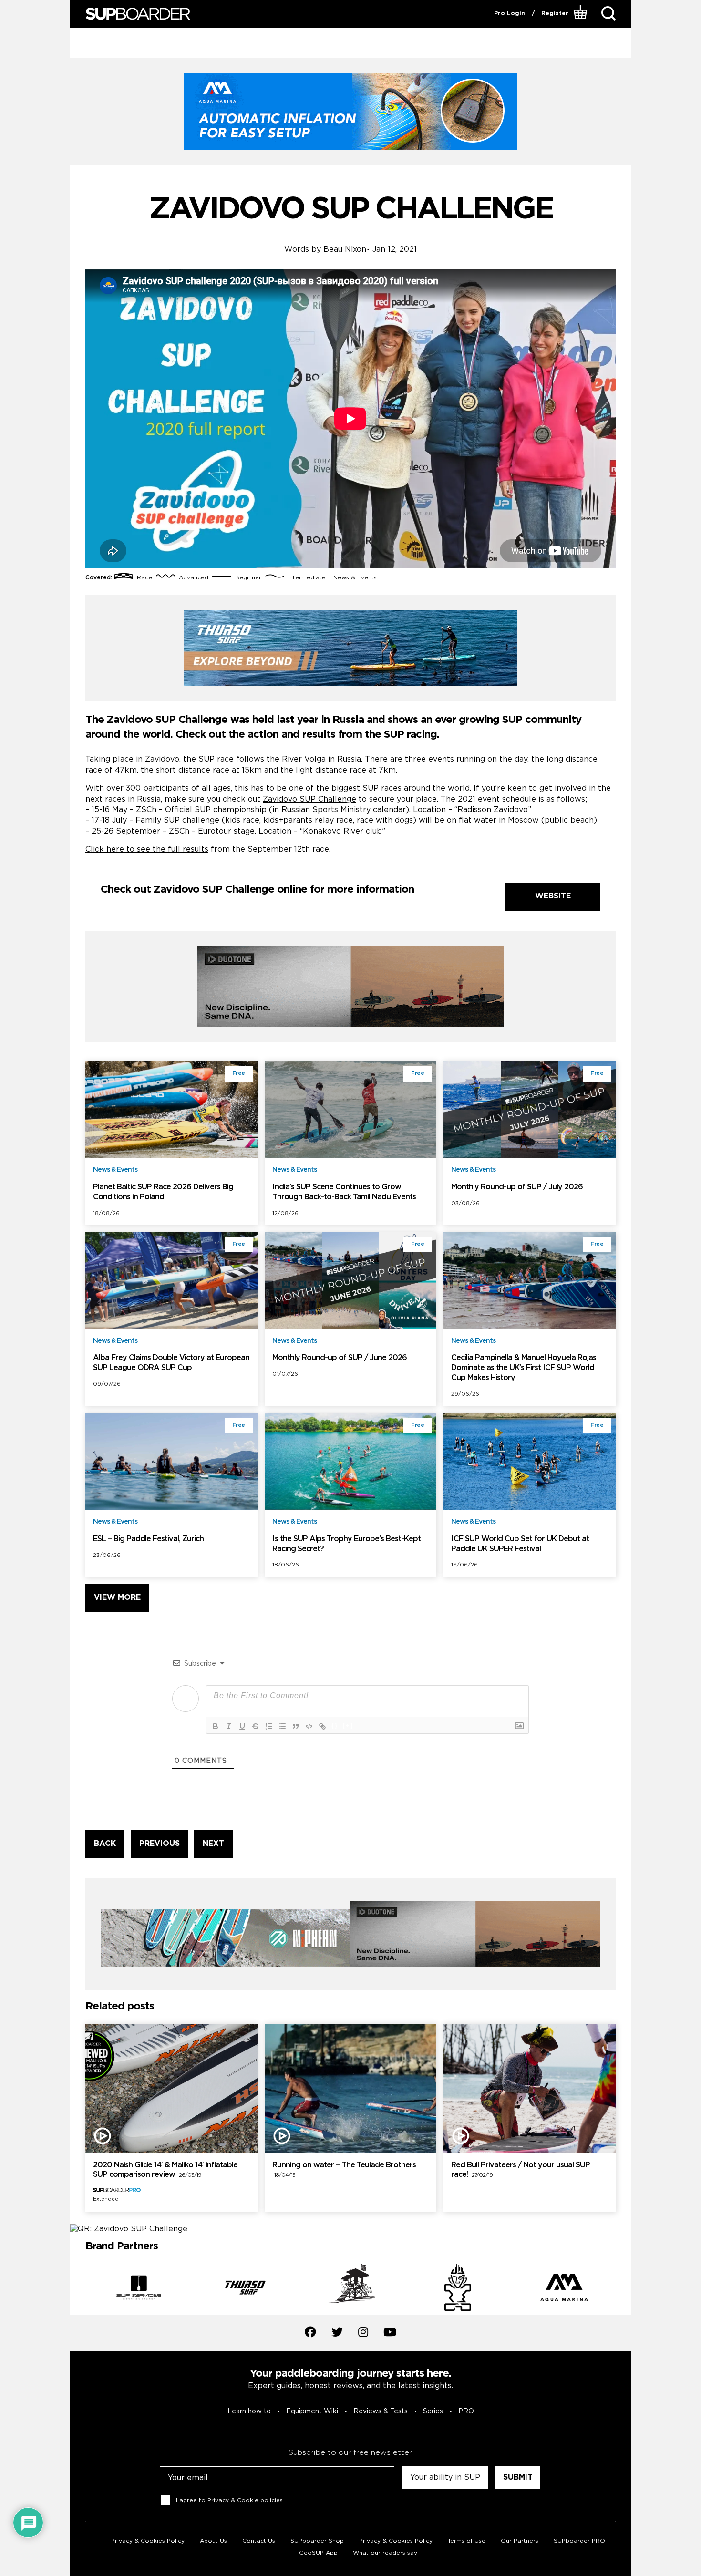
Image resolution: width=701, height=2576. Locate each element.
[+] (348, 1726)
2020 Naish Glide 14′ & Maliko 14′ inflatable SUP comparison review (165, 2170)
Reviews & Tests (381, 2411)
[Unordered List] (282, 1726)
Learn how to (249, 2411)
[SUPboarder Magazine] (138, 14)
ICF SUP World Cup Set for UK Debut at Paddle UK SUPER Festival (520, 1544)
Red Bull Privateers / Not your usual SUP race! (521, 2170)
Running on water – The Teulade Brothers (344, 2170)
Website (553, 896)
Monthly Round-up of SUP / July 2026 (517, 1187)
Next (623, 2289)
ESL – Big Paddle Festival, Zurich (148, 1539)
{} (335, 1726)
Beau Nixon (345, 250)
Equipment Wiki (312, 2411)
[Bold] (216, 1726)
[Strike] (256, 1726)
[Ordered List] (269, 1726)
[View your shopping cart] (582, 14)
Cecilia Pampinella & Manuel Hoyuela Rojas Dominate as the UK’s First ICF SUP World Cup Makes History (524, 1368)
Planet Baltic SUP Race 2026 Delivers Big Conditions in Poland (163, 1192)
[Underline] (242, 1726)
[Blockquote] (296, 1726)
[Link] (322, 1726)
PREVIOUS (160, 1844)
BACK (105, 1844)
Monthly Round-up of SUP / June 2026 (340, 1358)
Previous (78, 2289)
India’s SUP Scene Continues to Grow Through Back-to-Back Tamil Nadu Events (344, 1192)
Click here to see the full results (147, 850)
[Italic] (229, 1726)
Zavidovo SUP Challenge (309, 799)
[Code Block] (309, 1726)
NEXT (213, 1844)
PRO (466, 2411)
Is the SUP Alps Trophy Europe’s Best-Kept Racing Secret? (346, 1544)
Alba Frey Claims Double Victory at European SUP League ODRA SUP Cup (171, 1363)
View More (117, 1598)
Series (433, 2411)
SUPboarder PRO (579, 2541)
